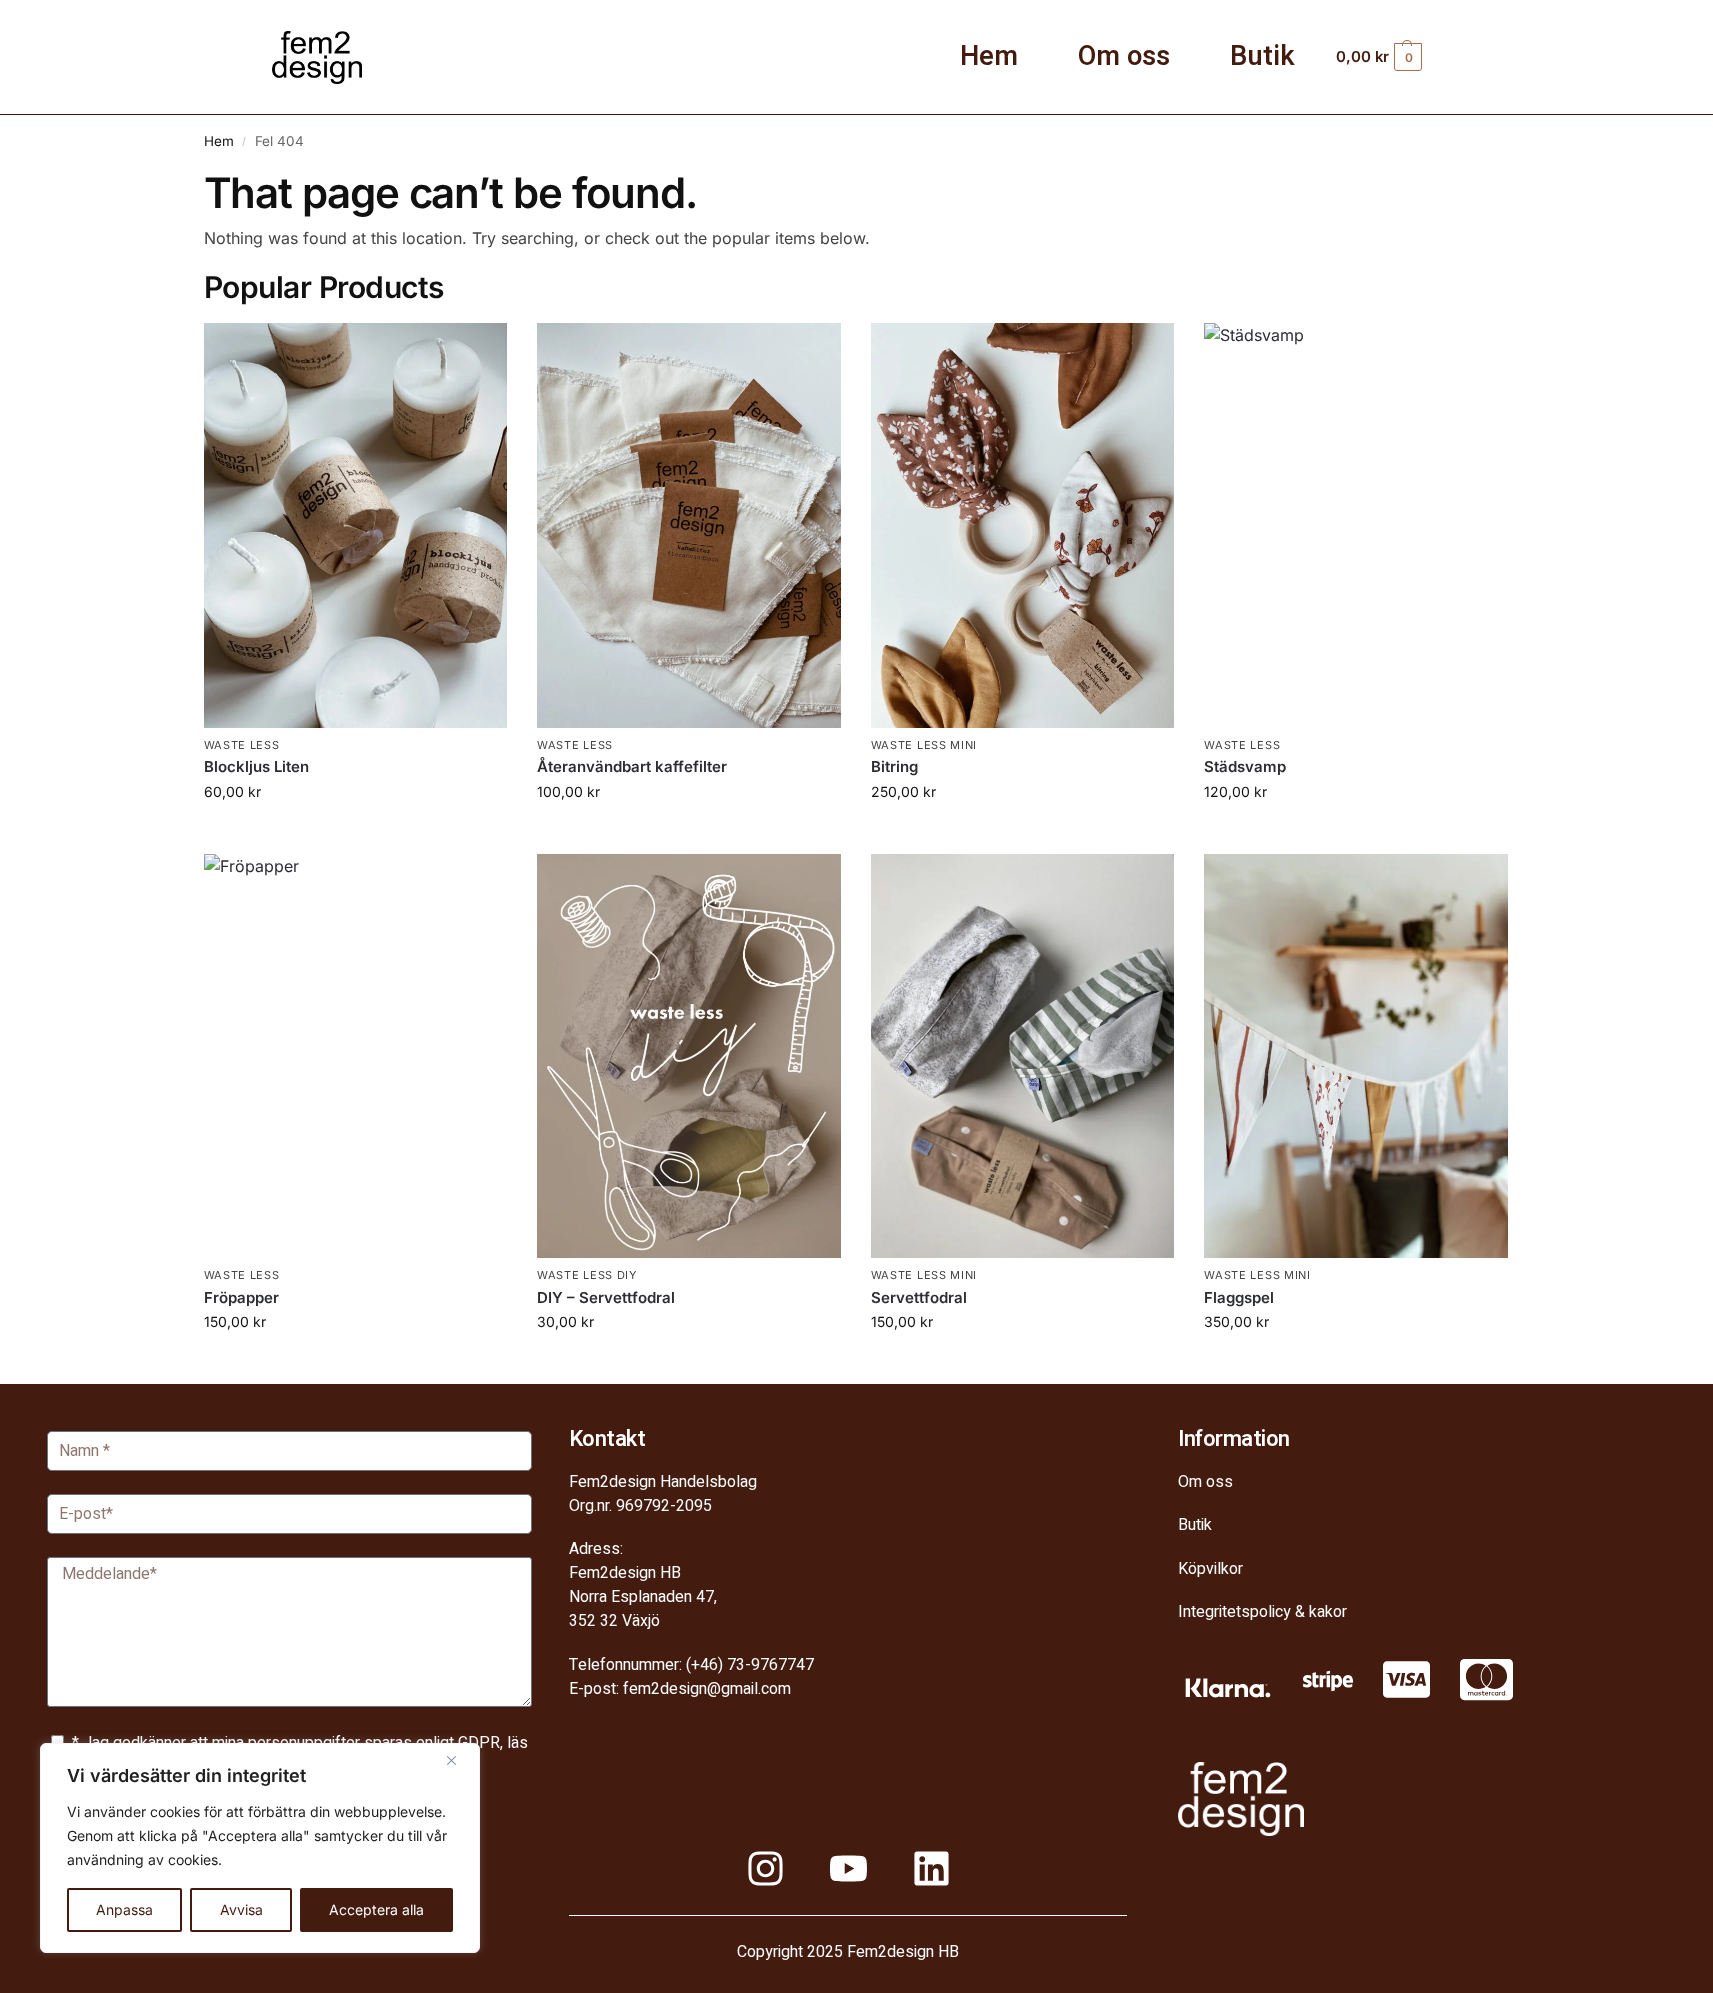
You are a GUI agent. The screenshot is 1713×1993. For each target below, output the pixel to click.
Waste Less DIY (587, 1275)
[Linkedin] (931, 1869)
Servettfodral (919, 1297)
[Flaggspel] (1356, 1056)
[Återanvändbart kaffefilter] (689, 525)
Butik (1262, 57)
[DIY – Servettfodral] (689, 1056)
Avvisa (241, 1909)
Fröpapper (241, 1297)
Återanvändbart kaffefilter (632, 766)
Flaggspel (1239, 1297)
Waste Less (242, 745)
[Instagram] (765, 1869)
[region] (260, 1848)
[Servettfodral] (1023, 1056)
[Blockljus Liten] (356, 525)
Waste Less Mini (924, 745)
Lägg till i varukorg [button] (355, 833)
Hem (989, 57)
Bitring (894, 766)
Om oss (1124, 57)
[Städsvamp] (1356, 525)
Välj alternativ (1022, 833)
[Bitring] (1023, 525)
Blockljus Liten (256, 766)
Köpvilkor (1210, 1569)
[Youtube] (848, 1869)
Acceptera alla (376, 1909)
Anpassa (124, 1909)
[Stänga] (459, 1760)
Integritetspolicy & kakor (1262, 1612)
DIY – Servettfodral (606, 1297)
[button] (1412, 57)
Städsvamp (1245, 766)
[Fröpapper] (356, 1056)
